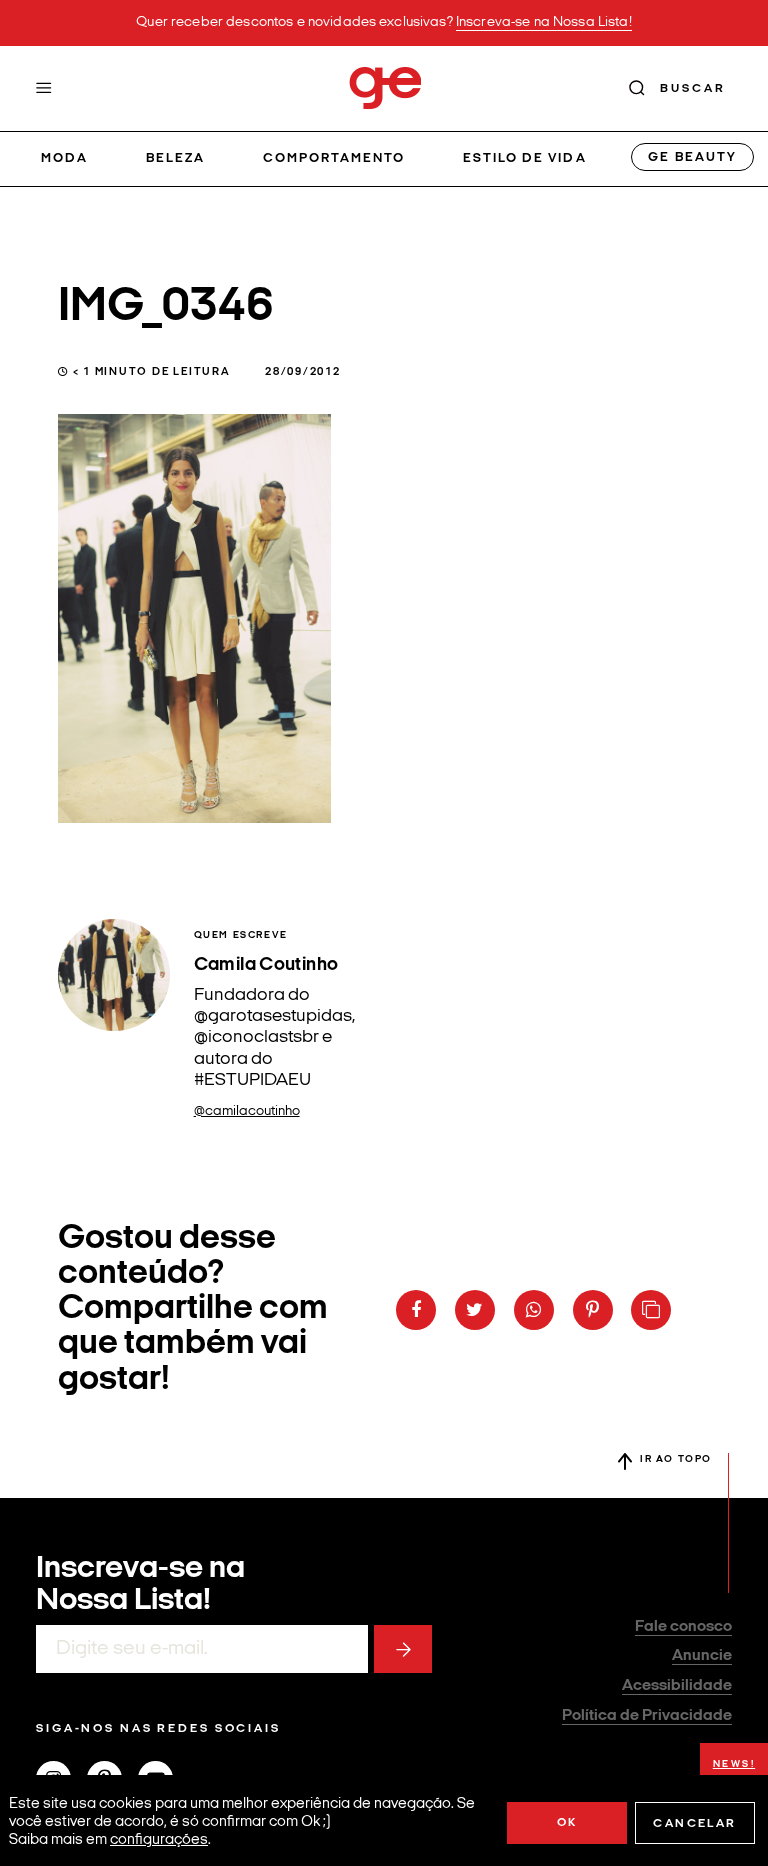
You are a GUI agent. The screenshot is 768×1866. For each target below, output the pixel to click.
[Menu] (44, 88)
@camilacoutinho (247, 1111)
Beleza (175, 158)
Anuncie (702, 1656)
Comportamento (334, 158)
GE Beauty (692, 157)
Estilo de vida (525, 158)
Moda (64, 158)
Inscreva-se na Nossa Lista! (544, 22)
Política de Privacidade (647, 1716)
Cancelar (694, 1824)
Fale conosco (683, 1627)
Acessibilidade (677, 1686)
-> (403, 1649)
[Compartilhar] (416, 1310)
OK (567, 1823)
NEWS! (734, 1764)
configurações (159, 1840)
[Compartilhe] (651, 1310)
